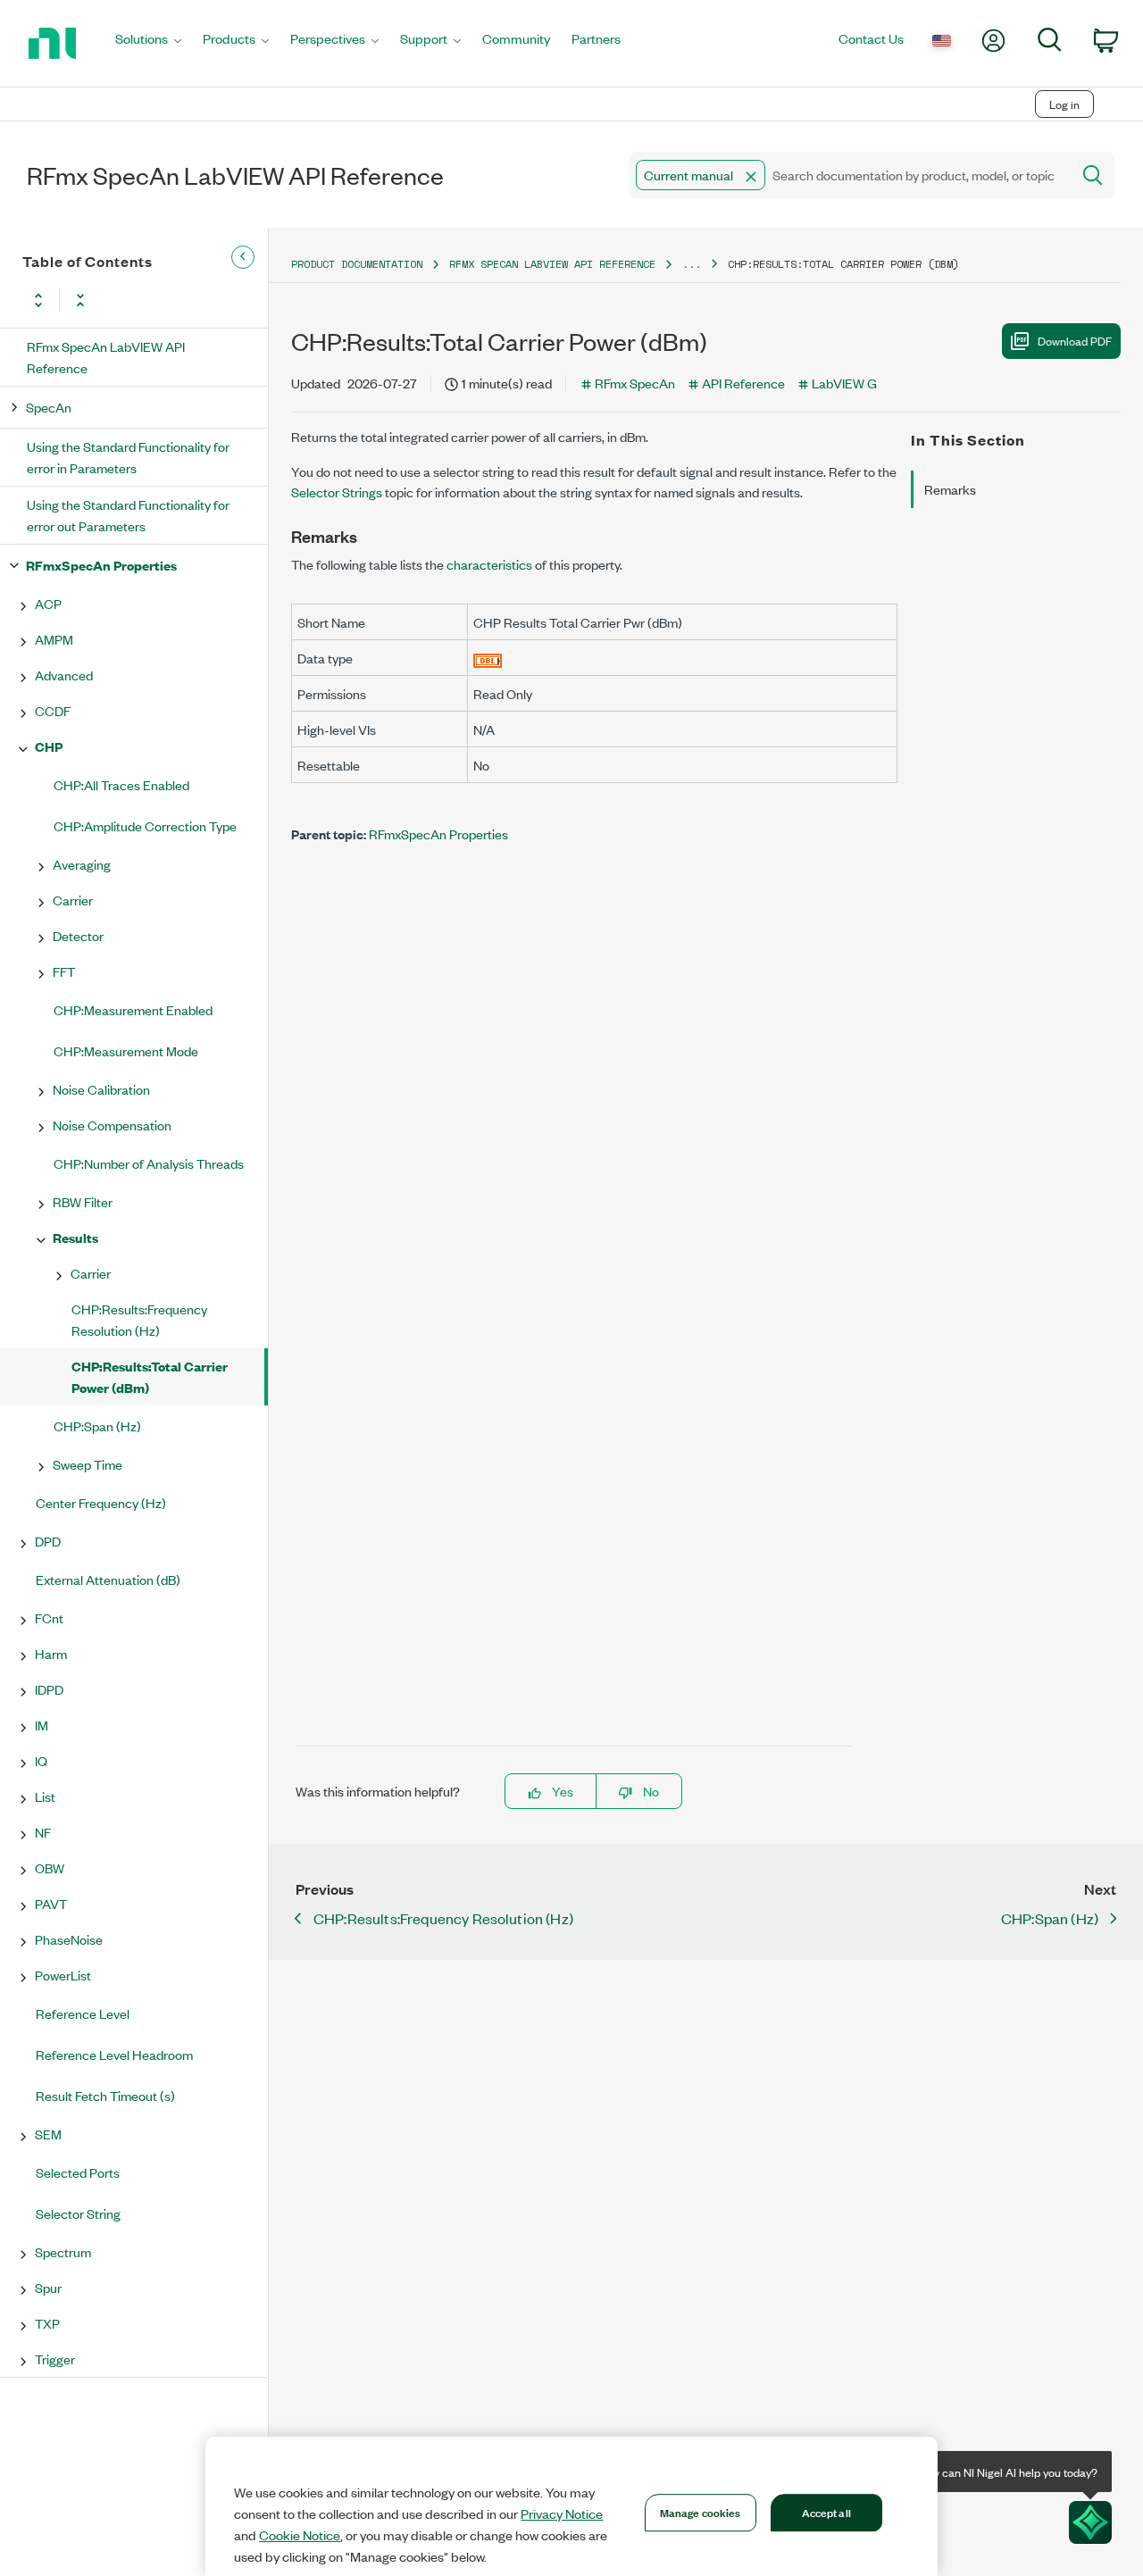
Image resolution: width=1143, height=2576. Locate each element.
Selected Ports (78, 2172)
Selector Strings (337, 492)
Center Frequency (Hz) (101, 1502)
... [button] (692, 264)
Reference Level (83, 2013)
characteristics (489, 564)
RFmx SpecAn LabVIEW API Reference (106, 357)
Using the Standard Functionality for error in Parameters (128, 457)
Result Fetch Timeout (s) (105, 2095)
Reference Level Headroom (114, 2054)
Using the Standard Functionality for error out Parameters (128, 515)
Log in (1064, 104)
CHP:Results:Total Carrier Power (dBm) (150, 1376)
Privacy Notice (562, 2513)
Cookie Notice (300, 2535)
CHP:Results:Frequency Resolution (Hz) (139, 1319)
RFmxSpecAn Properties (101, 565)
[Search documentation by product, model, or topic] (1091, 175)
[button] (751, 177)
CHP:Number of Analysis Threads (149, 1163)
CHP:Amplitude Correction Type (145, 825)
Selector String (78, 2213)
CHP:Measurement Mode (126, 1050)
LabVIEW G (844, 383)
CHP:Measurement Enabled (133, 1009)
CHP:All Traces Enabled (121, 784)
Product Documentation (357, 264)
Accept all (826, 2512)
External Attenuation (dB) (108, 1579)
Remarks (950, 489)
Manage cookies (701, 2512)
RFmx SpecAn (635, 383)
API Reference (743, 383)
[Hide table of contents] (243, 257)
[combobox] (849, 175)
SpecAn (49, 407)
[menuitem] (148, 43)
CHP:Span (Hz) (97, 1426)
